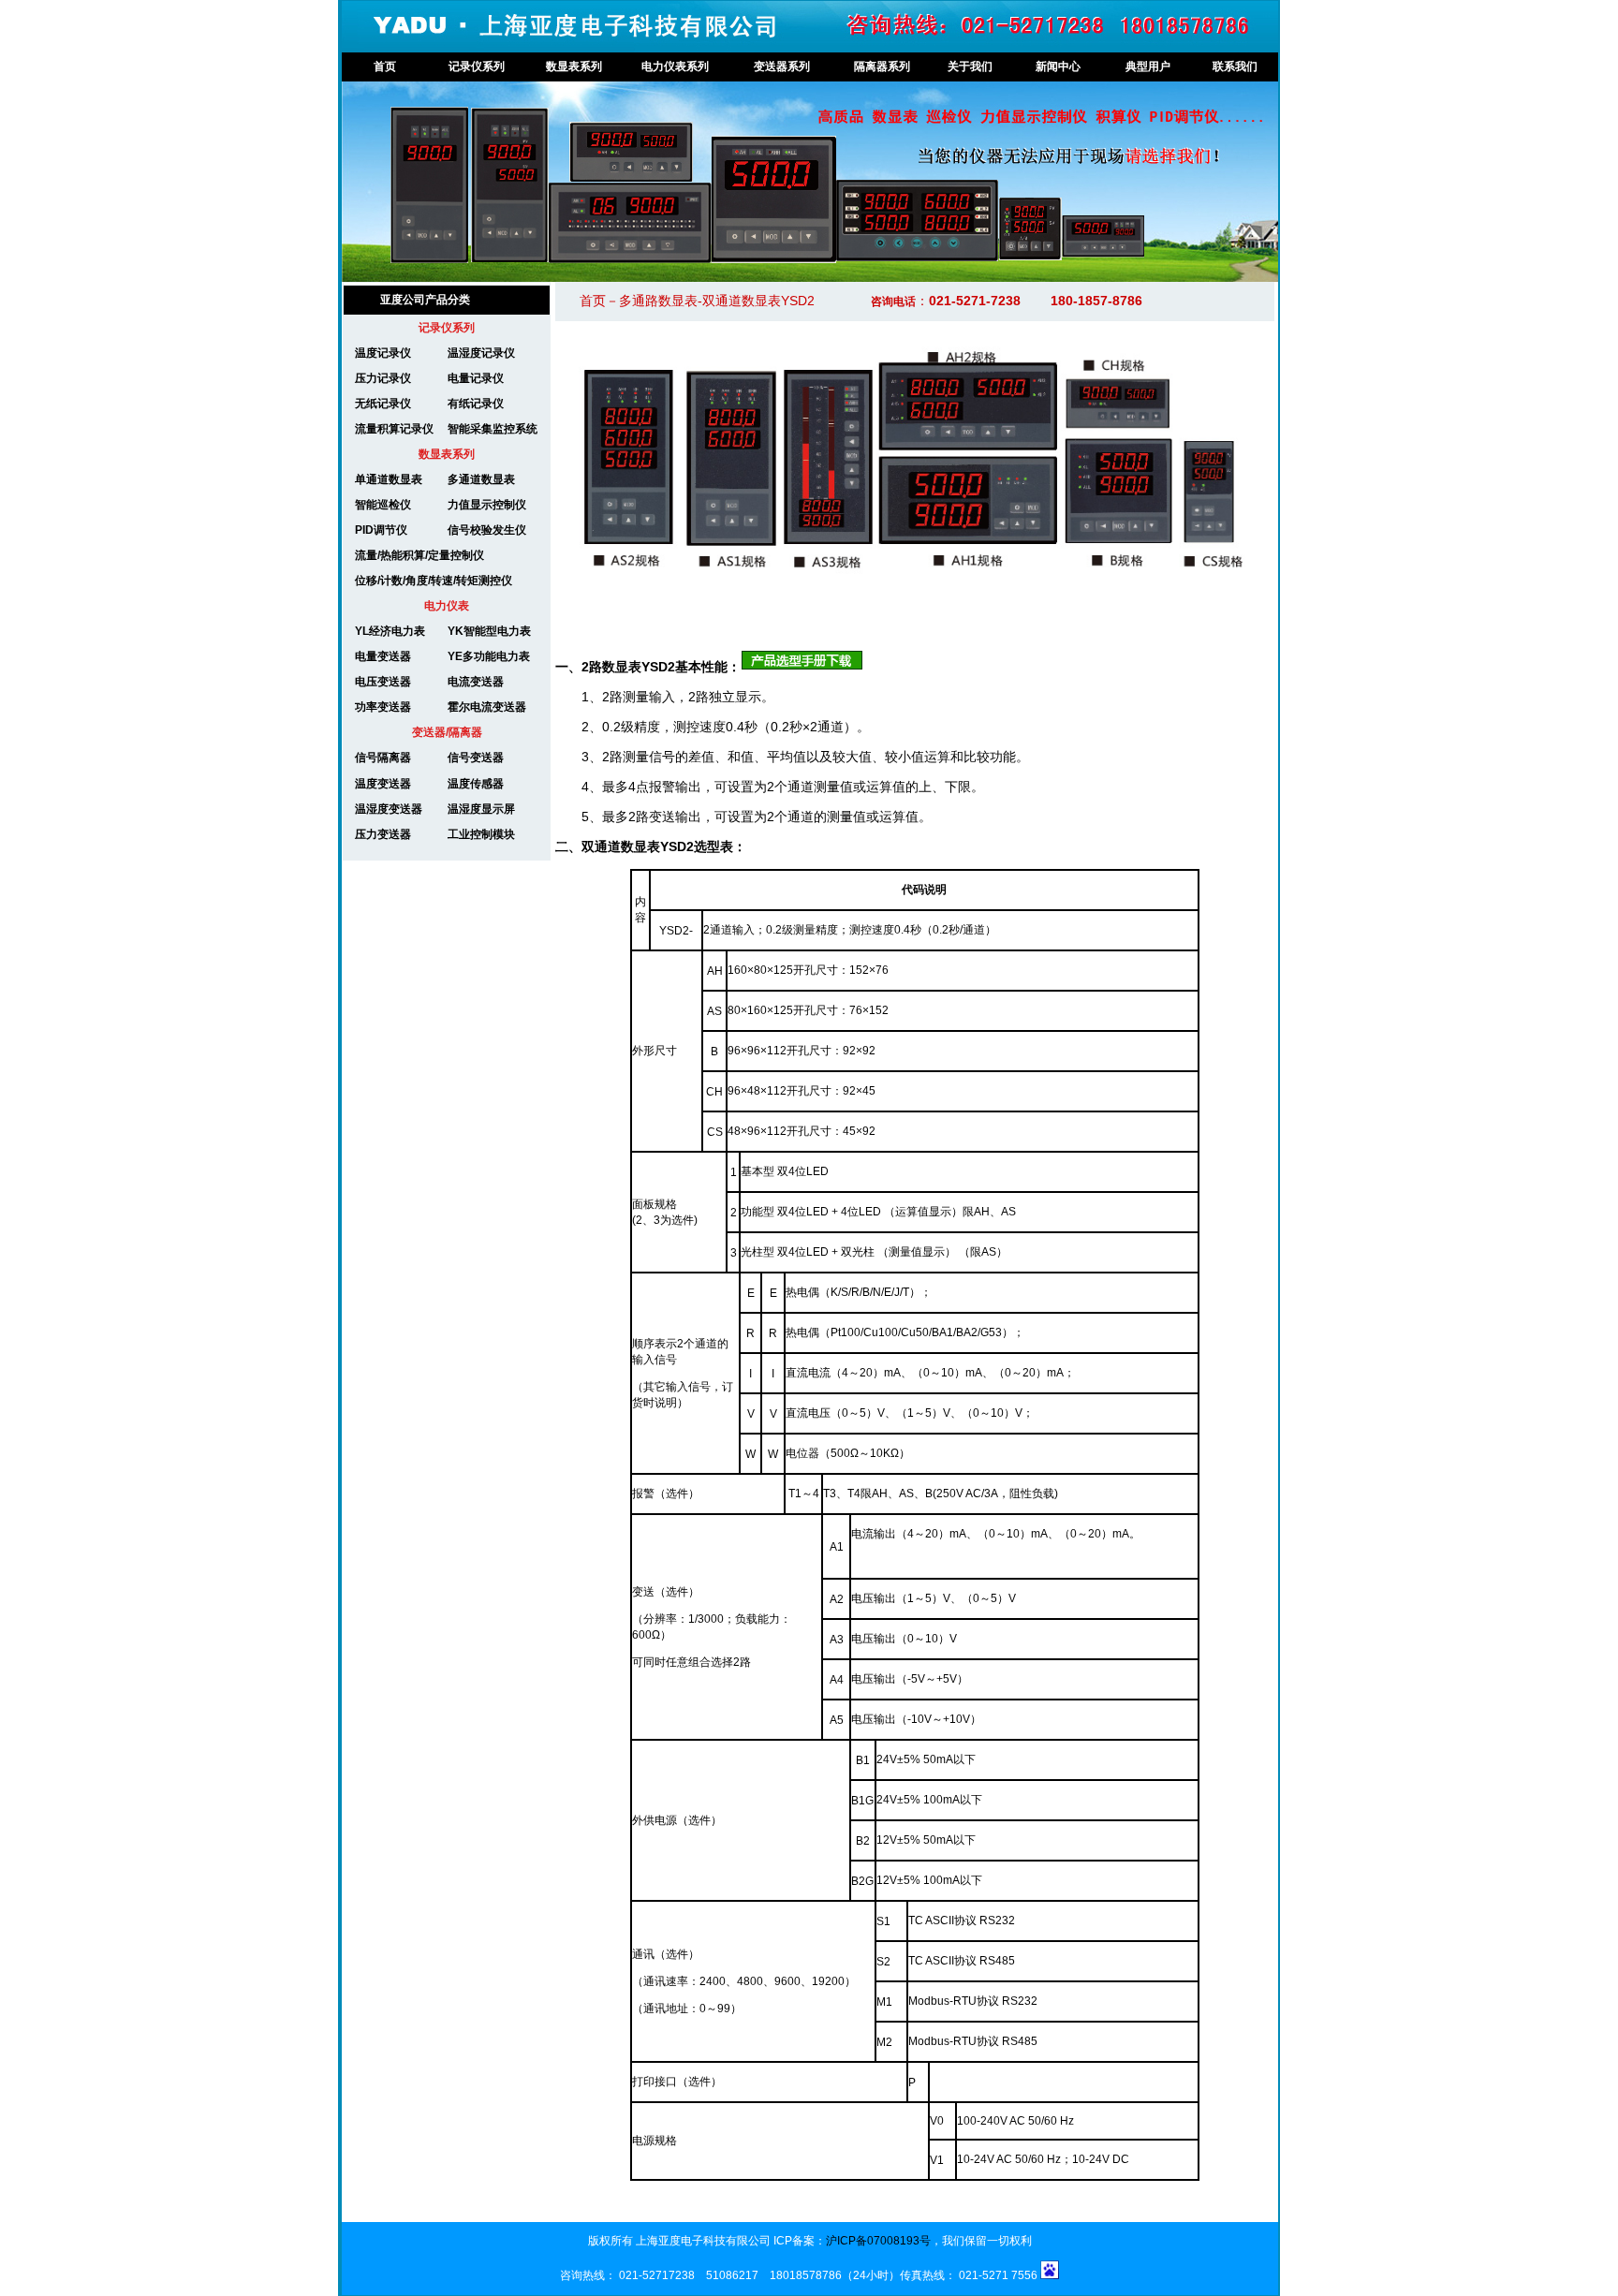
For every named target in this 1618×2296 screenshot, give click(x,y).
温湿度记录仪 (481, 353)
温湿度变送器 (389, 809)
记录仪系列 (477, 66)
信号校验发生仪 (487, 530)
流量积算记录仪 (389, 429)
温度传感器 (476, 784)
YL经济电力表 (390, 631)
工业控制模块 (481, 834)
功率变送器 (383, 707)
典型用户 (1148, 66)
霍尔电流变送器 (487, 707)
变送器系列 (782, 66)
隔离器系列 (882, 66)
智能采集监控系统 (493, 429)
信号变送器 (476, 758)
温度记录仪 (377, 353)
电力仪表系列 (675, 66)
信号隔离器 (383, 758)
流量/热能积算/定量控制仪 (419, 555)
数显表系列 (574, 66)
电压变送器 (383, 682)
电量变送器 (383, 656)
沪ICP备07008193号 (878, 2241)
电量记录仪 (476, 378)
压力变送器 (383, 834)
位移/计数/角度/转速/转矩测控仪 (428, 581)
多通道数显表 (481, 479)
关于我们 (970, 66)
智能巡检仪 (383, 505)
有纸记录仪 (476, 404)
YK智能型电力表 (489, 631)
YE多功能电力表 (489, 656)
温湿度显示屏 (481, 809)
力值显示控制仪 (487, 505)
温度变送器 (383, 784)
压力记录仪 (377, 378)
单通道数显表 (389, 479)
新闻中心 (1058, 66)
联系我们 (1235, 66)
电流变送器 (476, 682)
